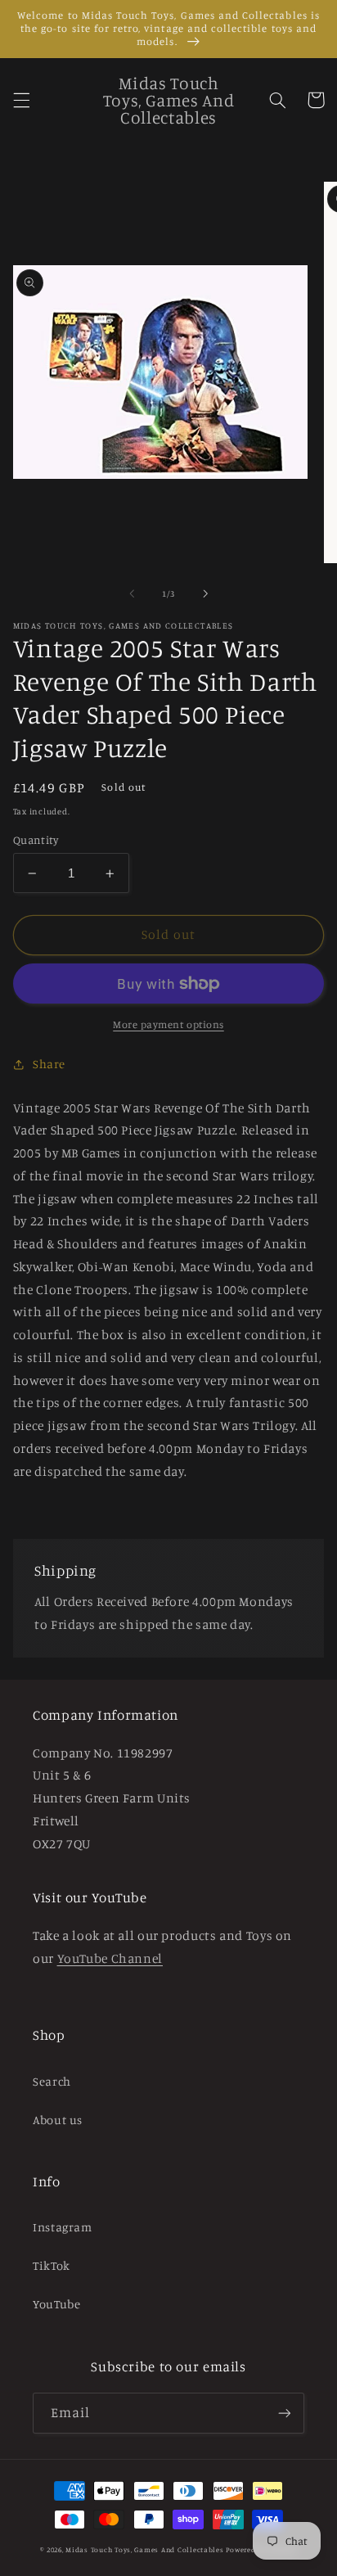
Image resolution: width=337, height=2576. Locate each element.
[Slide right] (205, 594)
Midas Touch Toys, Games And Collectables (144, 2549)
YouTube (56, 2304)
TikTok (52, 2265)
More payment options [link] (168, 1024)
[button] (21, 100)
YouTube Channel (110, 1958)
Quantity (36, 840)
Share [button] (49, 1064)
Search (52, 2081)
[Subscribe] (285, 2413)
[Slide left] (132, 594)
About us (58, 2120)
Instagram (63, 2227)
